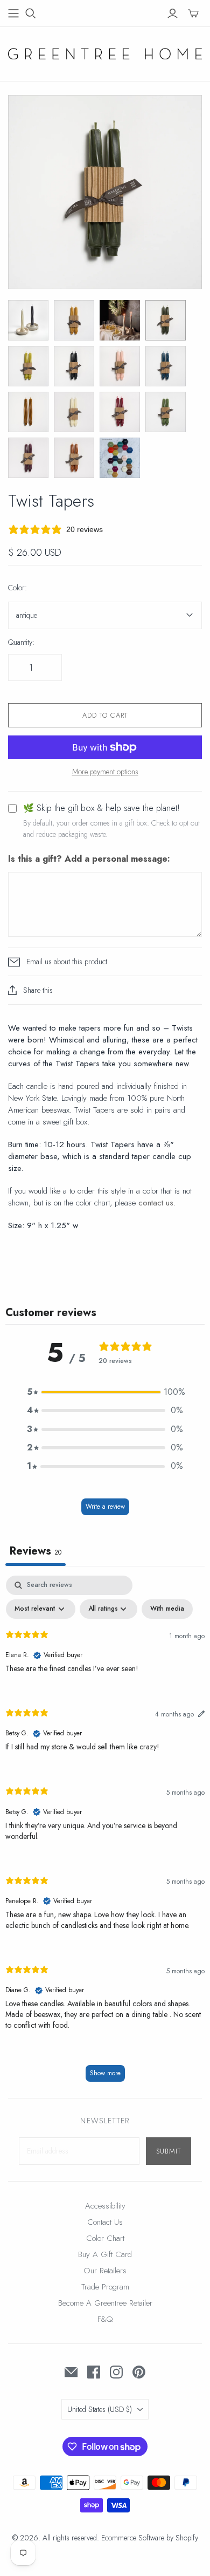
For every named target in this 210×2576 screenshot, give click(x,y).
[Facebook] (94, 2372)
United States (100, 2409)
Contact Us (105, 2222)
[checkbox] (167, 1609)
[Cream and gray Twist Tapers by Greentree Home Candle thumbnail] (28, 320)
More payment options (105, 772)
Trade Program (105, 2287)
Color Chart (105, 2238)
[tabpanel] (105, 1834)
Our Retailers (105, 2271)
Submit (169, 2151)
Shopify (187, 2538)
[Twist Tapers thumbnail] (74, 320)
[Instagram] (116, 2372)
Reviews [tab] (36, 1551)
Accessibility (105, 2206)
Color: (17, 588)
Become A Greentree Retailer (105, 2303)
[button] (105, 1392)
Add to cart (105, 715)
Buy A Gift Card (105, 2254)
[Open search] (31, 13)
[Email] (71, 2372)
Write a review (105, 1507)
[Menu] (13, 13)
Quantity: (21, 642)
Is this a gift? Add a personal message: (89, 859)
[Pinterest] (139, 2372)
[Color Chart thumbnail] (120, 458)
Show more (105, 2073)
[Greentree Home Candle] (105, 52)
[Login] (173, 13)
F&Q (105, 2319)
